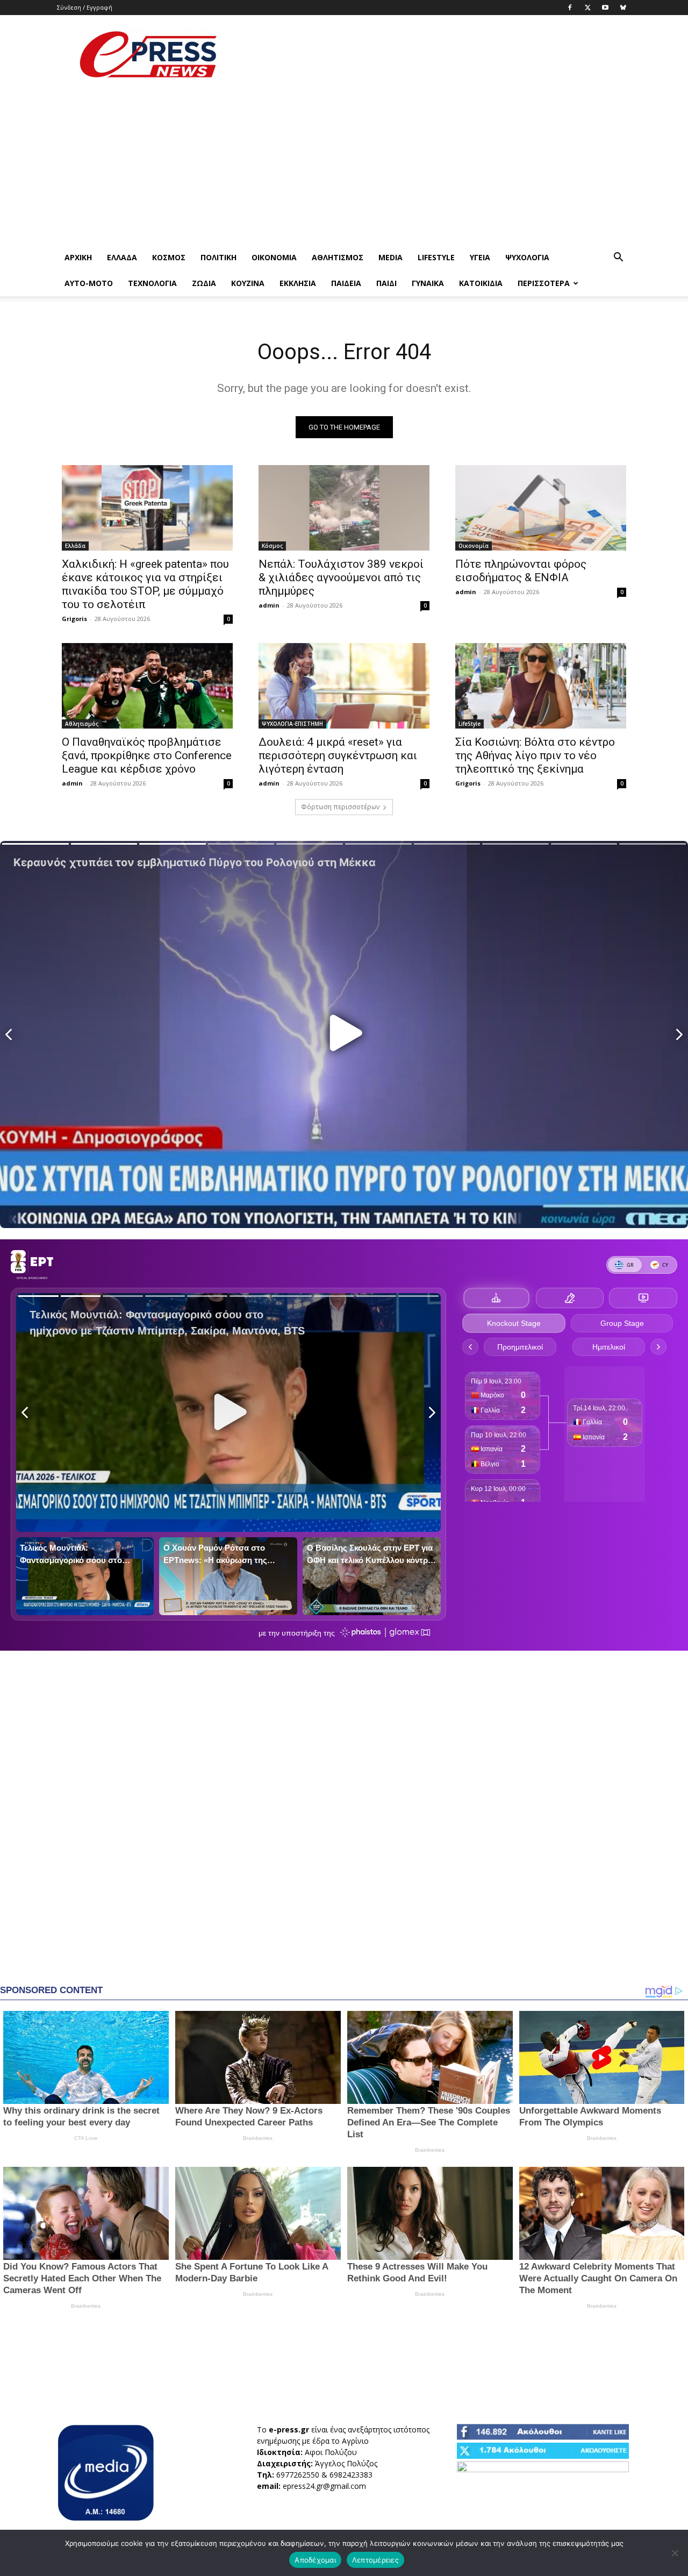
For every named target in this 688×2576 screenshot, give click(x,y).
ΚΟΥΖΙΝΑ (248, 283)
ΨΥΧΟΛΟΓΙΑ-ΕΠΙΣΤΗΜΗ (292, 724)
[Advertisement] (435, 54)
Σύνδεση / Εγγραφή (85, 7)
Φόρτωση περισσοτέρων (340, 807)
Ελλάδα (122, 257)
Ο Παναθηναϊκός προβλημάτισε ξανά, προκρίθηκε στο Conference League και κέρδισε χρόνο (147, 755)
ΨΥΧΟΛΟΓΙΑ (527, 257)
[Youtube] (605, 8)
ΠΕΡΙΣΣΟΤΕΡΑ (544, 283)
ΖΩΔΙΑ (204, 283)
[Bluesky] (623, 8)
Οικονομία (274, 257)
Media (390, 257)
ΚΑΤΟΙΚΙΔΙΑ (481, 283)
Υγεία (480, 257)
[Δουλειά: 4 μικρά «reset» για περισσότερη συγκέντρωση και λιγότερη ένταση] (344, 686)
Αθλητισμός (338, 257)
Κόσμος (169, 257)
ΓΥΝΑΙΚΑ (428, 283)
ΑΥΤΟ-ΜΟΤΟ (89, 283)
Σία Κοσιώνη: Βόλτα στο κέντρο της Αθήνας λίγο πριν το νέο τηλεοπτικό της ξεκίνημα (535, 755)
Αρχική (78, 257)
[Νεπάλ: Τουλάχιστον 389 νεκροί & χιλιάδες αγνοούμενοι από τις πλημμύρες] (344, 508)
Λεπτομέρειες (375, 2560)
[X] (587, 8)
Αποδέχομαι (315, 2560)
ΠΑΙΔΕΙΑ (346, 283)
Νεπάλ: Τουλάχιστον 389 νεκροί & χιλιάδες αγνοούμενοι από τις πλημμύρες (341, 577)
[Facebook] (570, 8)
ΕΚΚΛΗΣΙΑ (298, 283)
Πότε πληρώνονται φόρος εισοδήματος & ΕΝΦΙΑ (521, 571)
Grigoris (74, 619)
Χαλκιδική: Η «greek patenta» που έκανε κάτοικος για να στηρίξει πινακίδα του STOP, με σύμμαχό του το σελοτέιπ (145, 584)
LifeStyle (436, 257)
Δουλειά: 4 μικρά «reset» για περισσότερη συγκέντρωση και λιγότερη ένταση (338, 755)
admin (269, 605)
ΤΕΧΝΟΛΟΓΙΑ (152, 283)
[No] (675, 2553)
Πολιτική (218, 257)
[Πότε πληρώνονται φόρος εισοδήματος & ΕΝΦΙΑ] (541, 508)
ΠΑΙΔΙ (386, 283)
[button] (618, 258)
